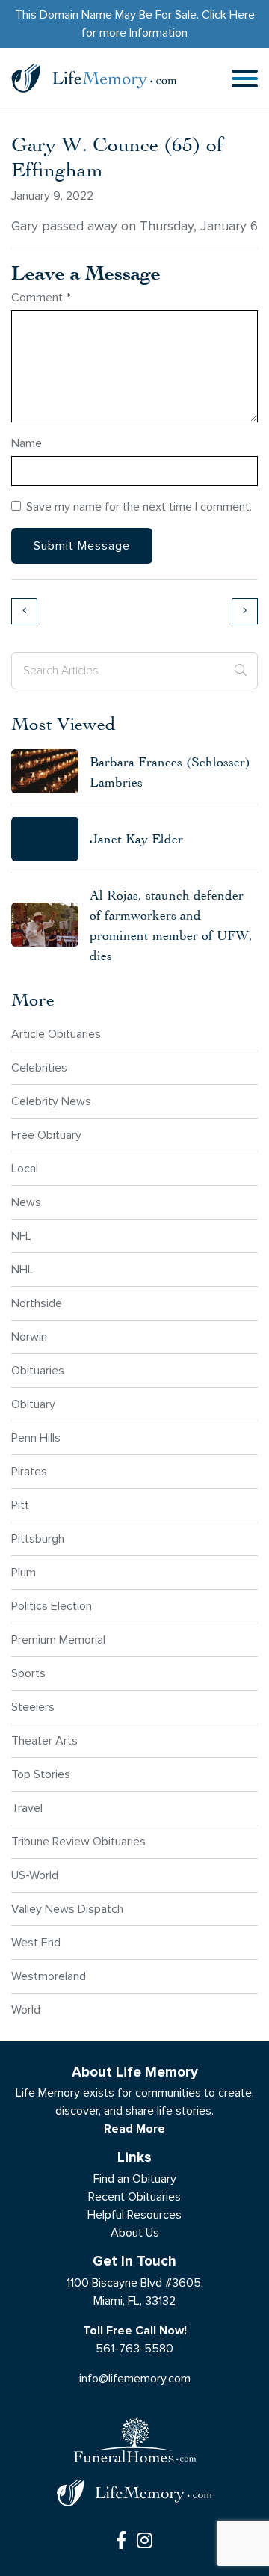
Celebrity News (51, 1101)
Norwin (29, 1337)
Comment (41, 297)
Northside (37, 1303)
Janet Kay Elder (136, 839)
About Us (135, 2232)
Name (27, 443)
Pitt (20, 1505)
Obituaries (38, 1370)
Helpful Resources (134, 2214)
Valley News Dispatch (67, 1909)
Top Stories (41, 1774)
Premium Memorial (58, 1639)
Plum (24, 1572)
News (26, 1202)
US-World (35, 1875)
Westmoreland (49, 1976)
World (26, 2010)
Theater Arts (44, 1740)
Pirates (29, 1471)
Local (25, 1168)
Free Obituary (46, 1135)
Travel (27, 1808)
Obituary (33, 1404)
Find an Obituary (135, 2179)
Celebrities (39, 1067)
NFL (21, 1236)
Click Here (228, 15)
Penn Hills (36, 1438)
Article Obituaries (56, 1034)
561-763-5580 (134, 2348)
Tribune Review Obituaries (78, 1841)
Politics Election (52, 1606)
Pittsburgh (38, 1538)
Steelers (33, 1707)
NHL (22, 1269)
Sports (28, 1673)
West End (36, 1942)
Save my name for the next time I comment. (139, 507)
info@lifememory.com (135, 2378)
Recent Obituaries (134, 2197)
